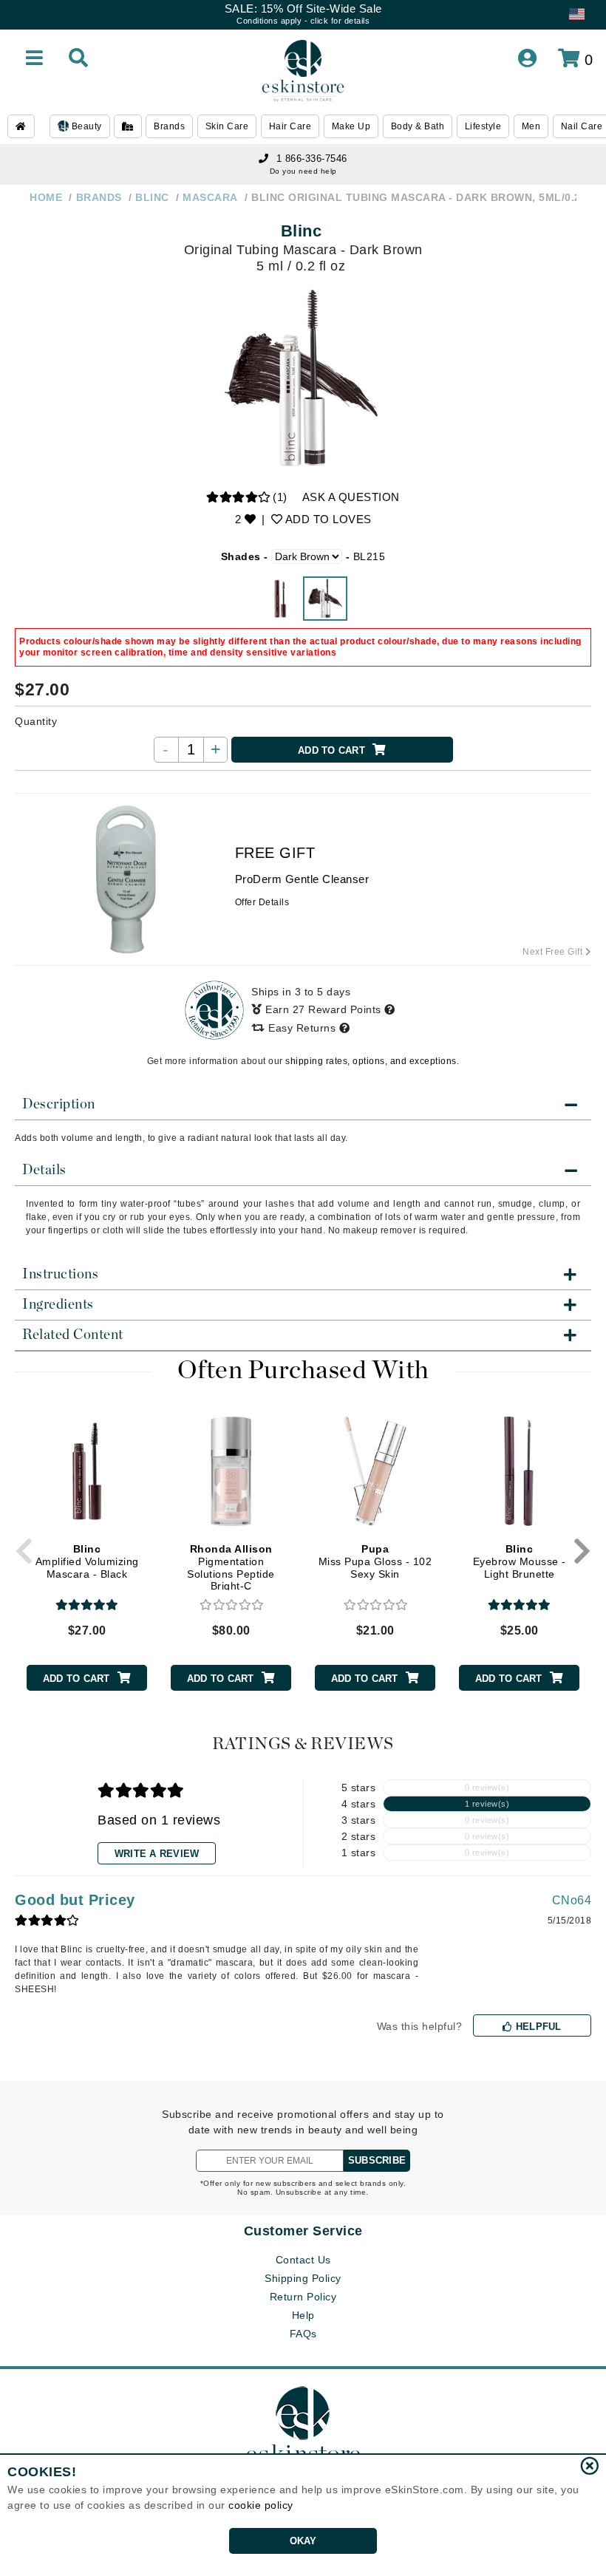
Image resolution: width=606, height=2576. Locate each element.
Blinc (302, 231)
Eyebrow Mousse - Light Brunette (520, 1561)
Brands (169, 126)
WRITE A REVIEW (157, 1854)
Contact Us (303, 2260)
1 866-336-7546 (312, 159)
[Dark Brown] (325, 599)
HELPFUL (537, 2027)
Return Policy (303, 2297)
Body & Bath (418, 126)
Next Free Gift (554, 952)
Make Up (351, 126)
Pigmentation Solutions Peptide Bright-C (231, 1567)
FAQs (303, 2334)
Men (531, 126)
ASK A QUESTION (351, 497)
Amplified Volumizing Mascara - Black (87, 1561)
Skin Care (227, 126)
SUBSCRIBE (377, 2160)
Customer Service (303, 2231)
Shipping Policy (303, 2278)
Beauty (85, 126)
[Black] (281, 599)
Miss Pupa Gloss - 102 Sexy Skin (375, 1561)
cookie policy (261, 2505)
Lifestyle (483, 126)
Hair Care (290, 126)
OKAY (303, 2541)
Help (303, 2315)
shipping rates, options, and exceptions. (372, 1061)
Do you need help (303, 171)
